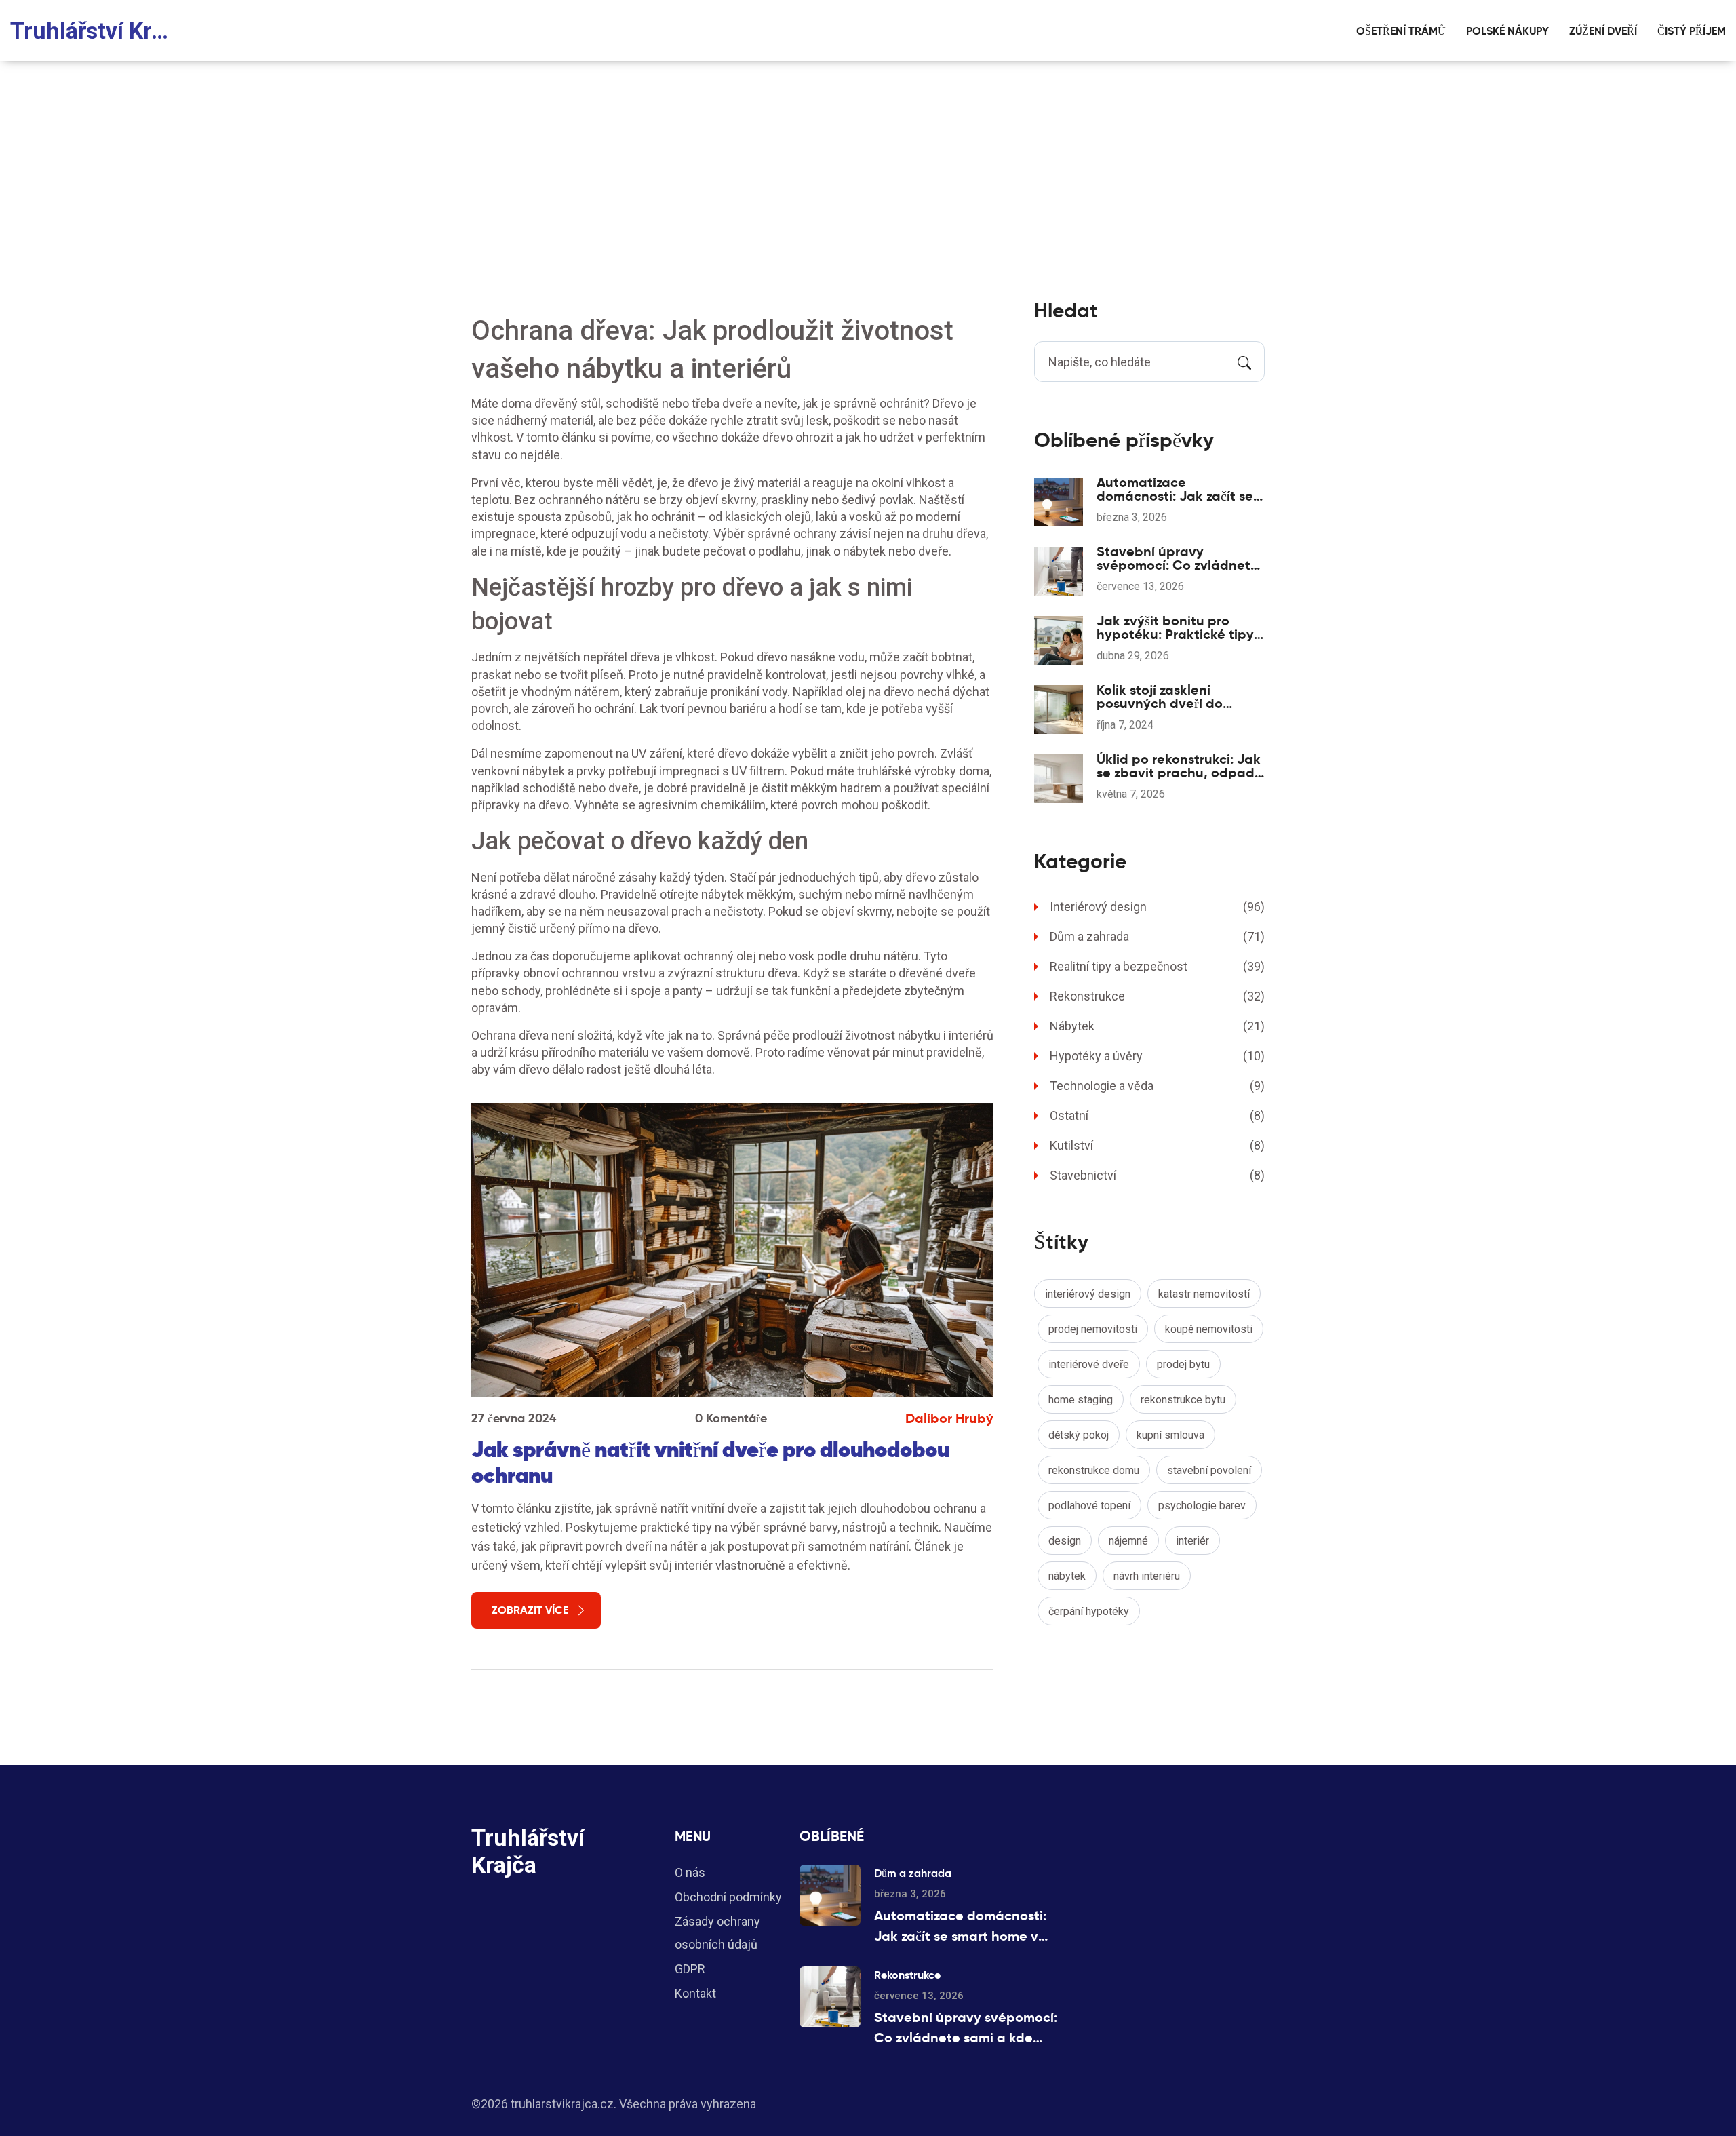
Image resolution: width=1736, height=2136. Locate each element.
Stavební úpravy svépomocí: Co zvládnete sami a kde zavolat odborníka (1178, 558)
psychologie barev (1202, 1506)
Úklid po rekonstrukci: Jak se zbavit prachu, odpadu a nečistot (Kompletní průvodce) (1180, 766)
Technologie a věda (1157, 1086)
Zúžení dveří (1603, 31)
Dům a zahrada (1157, 936)
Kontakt (695, 1993)
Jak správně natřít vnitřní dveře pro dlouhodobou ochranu (710, 1462)
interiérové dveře (1089, 1364)
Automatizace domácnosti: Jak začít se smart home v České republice (1175, 489)
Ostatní (1157, 1115)
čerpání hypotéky (1089, 1611)
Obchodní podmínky (728, 1897)
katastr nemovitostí (1204, 1294)
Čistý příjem (1692, 31)
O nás (690, 1872)
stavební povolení (1209, 1470)
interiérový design (1088, 1294)
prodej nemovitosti (1093, 1329)
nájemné (1128, 1541)
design (1065, 1541)
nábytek (1067, 1576)
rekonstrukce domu (1094, 1470)
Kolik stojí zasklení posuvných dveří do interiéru (1160, 697)
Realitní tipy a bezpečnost (1157, 966)
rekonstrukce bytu (1183, 1400)
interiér (1192, 1541)
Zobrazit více (530, 1610)
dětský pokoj (1079, 1435)
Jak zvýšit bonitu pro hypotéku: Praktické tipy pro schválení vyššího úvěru (1175, 627)
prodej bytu (1183, 1364)
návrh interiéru (1147, 1576)
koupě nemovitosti (1209, 1329)
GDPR (690, 1969)
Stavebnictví (1157, 1175)
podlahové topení (1089, 1506)
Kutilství (1157, 1145)
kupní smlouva (1170, 1435)
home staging (1081, 1400)
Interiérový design (1157, 907)
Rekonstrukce (1157, 996)
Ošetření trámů (1401, 31)
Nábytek (1157, 1026)
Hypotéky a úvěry (1157, 1056)
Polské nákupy (1507, 31)
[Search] (1244, 362)
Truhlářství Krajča (95, 31)
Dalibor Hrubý (949, 1418)
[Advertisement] (868, 163)
